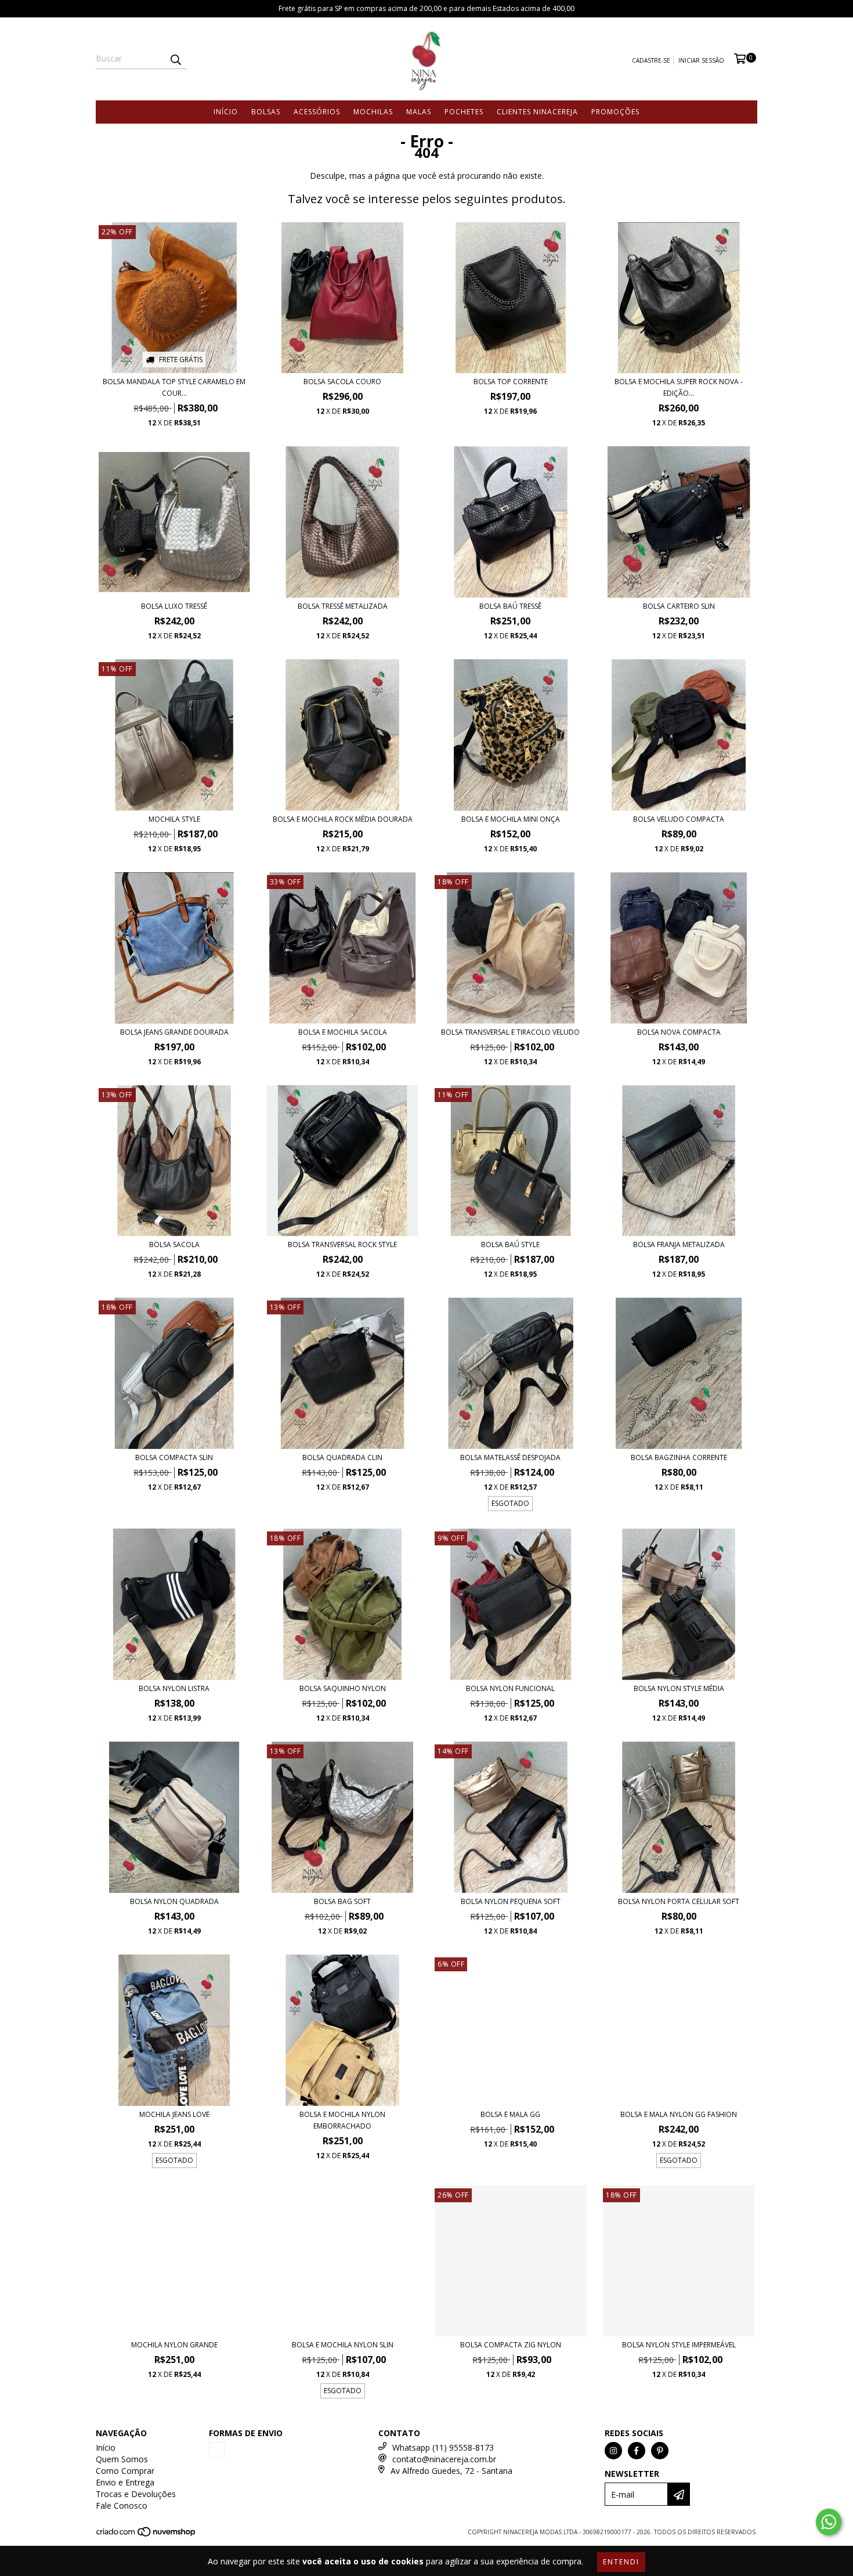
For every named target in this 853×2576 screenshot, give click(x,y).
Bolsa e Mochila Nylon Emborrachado (342, 2120)
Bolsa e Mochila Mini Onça (511, 819)
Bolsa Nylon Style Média (679, 1688)
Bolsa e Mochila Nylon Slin (343, 2345)
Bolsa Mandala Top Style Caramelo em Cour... (174, 387)
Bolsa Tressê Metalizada (343, 606)
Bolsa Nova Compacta (679, 1032)
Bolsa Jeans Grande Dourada (174, 1032)
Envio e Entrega (125, 2482)
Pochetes (464, 112)
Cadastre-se (651, 60)
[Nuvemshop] (147, 2535)
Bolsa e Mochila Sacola (343, 1032)
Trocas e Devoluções (136, 2494)
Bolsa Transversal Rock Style (342, 1244)
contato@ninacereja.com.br (444, 2459)
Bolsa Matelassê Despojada (510, 1457)
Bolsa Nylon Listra (174, 1688)
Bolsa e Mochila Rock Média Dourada (343, 819)
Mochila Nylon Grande (174, 2345)
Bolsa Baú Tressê (510, 606)
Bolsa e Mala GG (510, 2114)
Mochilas (373, 112)
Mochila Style (174, 819)
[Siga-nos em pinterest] (660, 2451)
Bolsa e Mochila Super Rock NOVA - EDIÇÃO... (679, 387)
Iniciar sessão (701, 60)
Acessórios (317, 112)
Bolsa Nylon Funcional (510, 1688)
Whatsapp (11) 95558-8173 (443, 2447)
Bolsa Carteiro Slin (679, 606)
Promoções (615, 112)
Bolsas (266, 112)
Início (226, 112)
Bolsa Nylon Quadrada (174, 1901)
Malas (419, 112)
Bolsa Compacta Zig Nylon (511, 2345)
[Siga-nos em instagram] (613, 2451)
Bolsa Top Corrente (511, 382)
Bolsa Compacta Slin (174, 1457)
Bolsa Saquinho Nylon (343, 1688)
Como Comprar (125, 2471)
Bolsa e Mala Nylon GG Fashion (679, 2114)
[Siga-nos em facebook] (637, 2451)
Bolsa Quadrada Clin (342, 1457)
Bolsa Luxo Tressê (174, 606)
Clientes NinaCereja (537, 112)
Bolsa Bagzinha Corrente (679, 1457)
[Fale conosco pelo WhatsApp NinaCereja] (829, 2522)
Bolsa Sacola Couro (342, 382)
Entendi (621, 2562)
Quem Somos (122, 2459)
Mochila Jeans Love (174, 2114)
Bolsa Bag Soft (342, 1901)
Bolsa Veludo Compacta (679, 819)
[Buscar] (175, 59)
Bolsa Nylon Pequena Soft (511, 1901)
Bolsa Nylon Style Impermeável (679, 2345)
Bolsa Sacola (174, 1244)
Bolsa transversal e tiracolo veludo (510, 1032)
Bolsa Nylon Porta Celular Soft (679, 1901)
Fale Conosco (122, 2505)
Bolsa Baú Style (510, 1244)
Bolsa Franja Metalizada (679, 1244)
